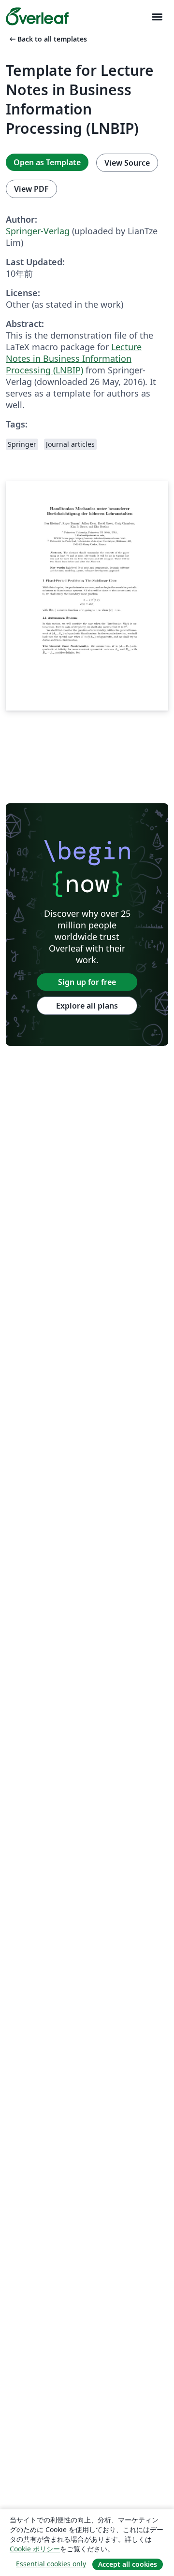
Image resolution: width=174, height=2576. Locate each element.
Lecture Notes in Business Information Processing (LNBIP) (74, 358)
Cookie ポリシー (35, 2549)
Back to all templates (47, 39)
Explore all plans (87, 1006)
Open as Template (47, 162)
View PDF (31, 189)
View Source (127, 163)
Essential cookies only (51, 2564)
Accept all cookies (128, 2564)
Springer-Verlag (38, 231)
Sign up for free (87, 982)
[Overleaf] (37, 16)
